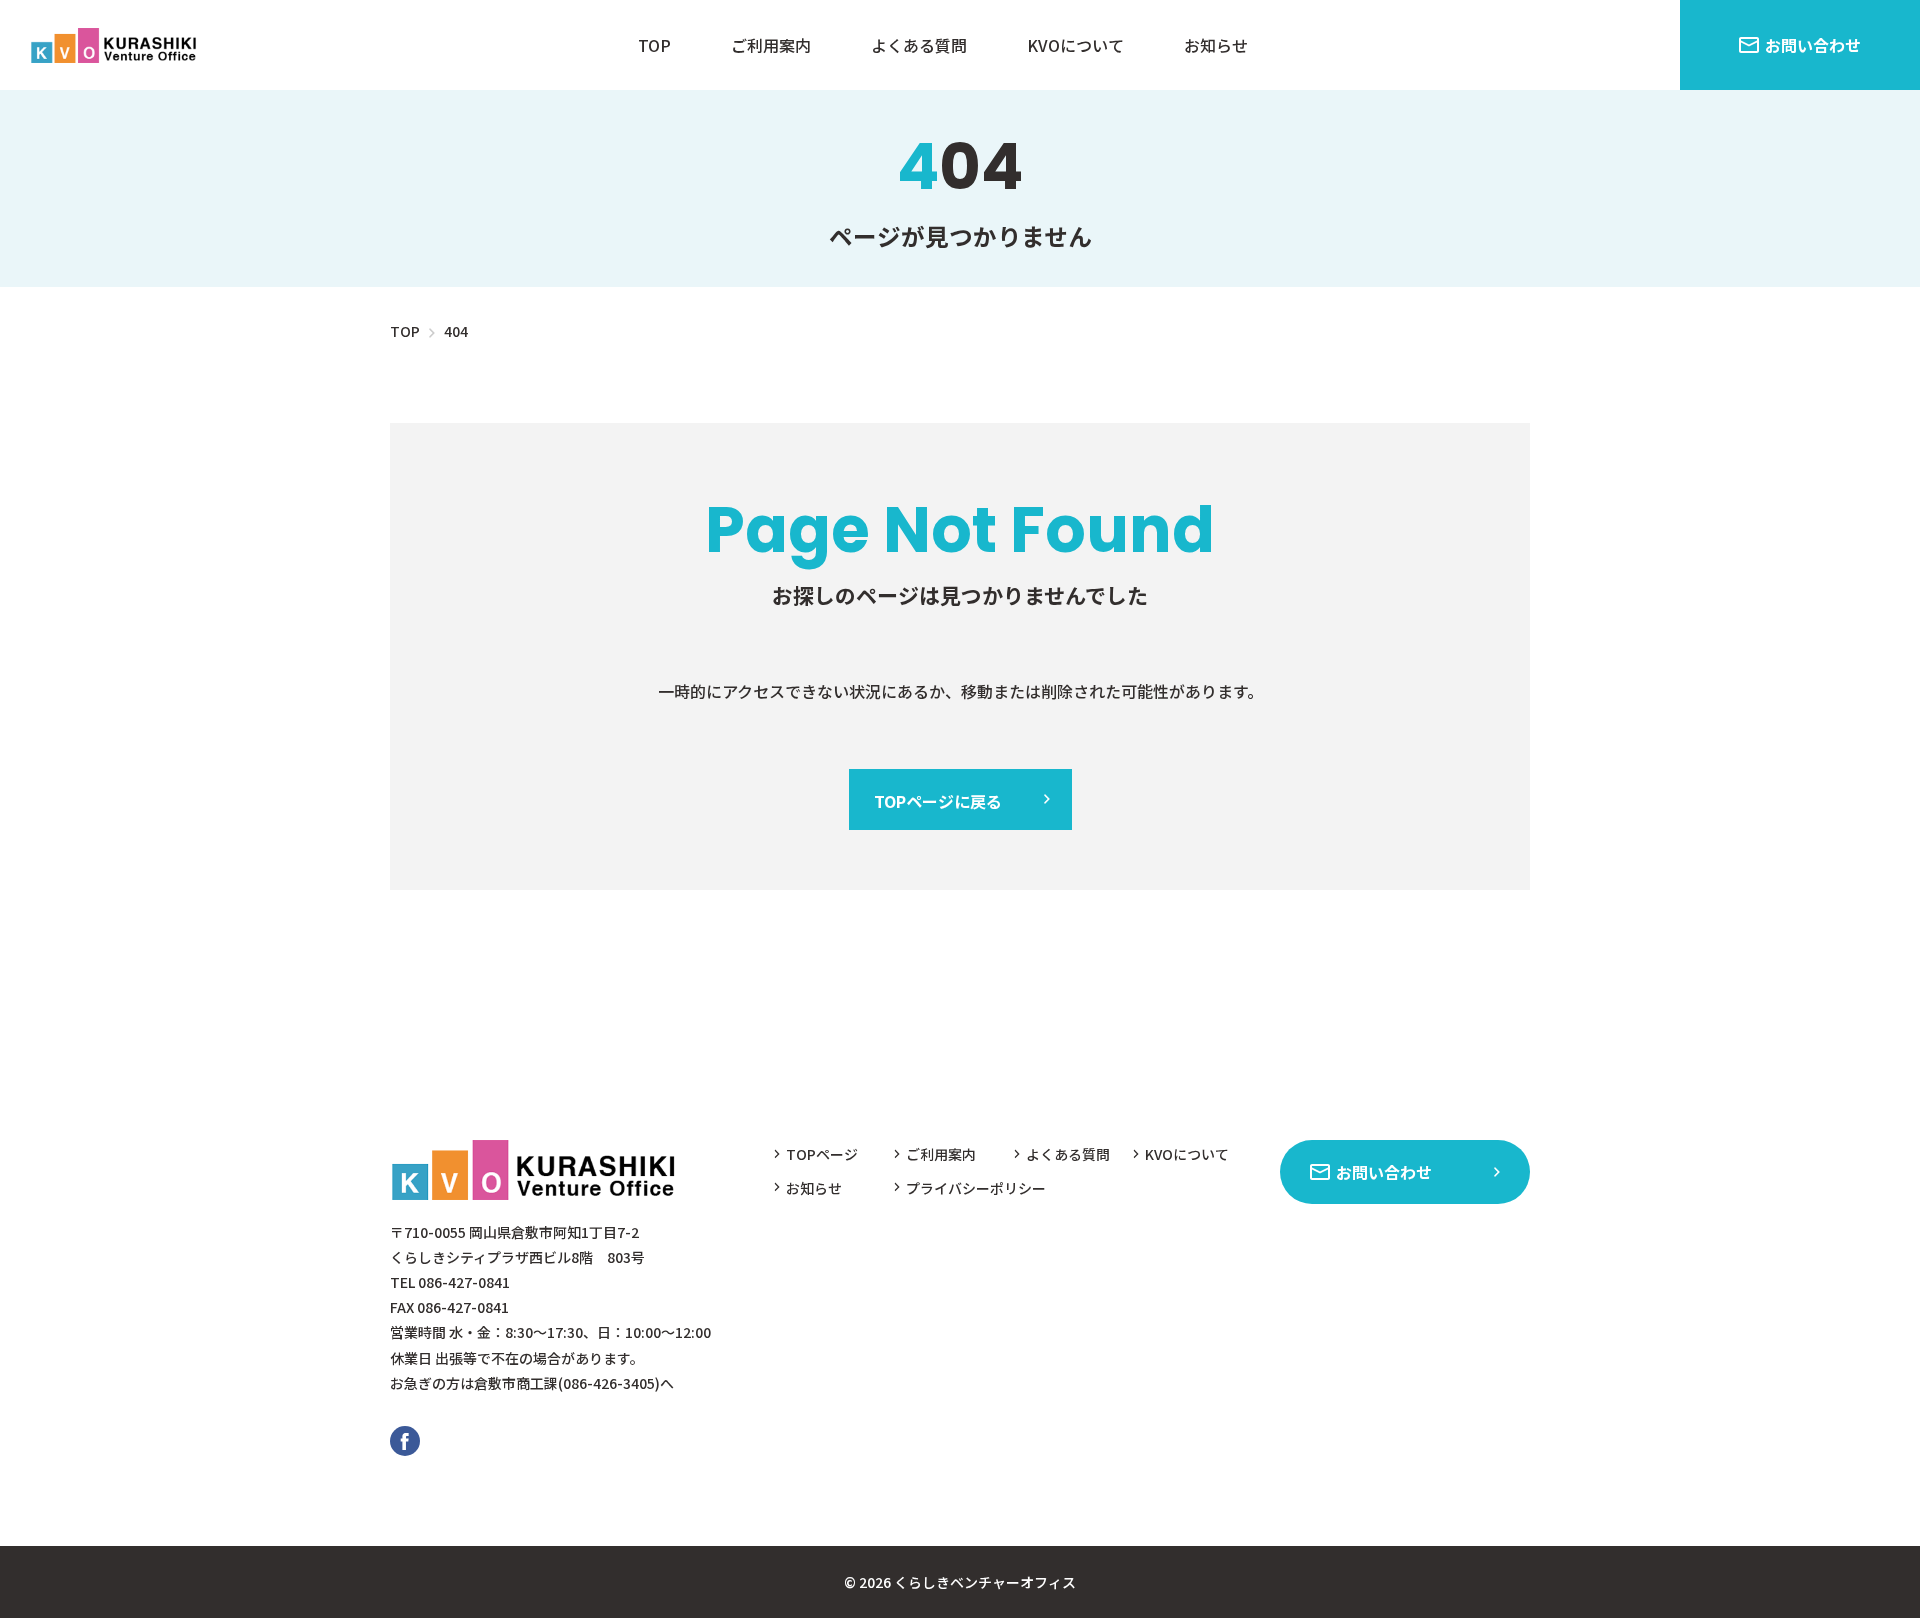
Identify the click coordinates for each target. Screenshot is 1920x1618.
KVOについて (1075, 45)
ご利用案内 (771, 45)
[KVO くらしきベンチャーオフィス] (117, 45)
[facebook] (405, 1441)
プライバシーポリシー (976, 1188)
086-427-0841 (464, 1282)
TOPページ (822, 1154)
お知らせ (1216, 45)
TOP (654, 45)
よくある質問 (919, 45)
